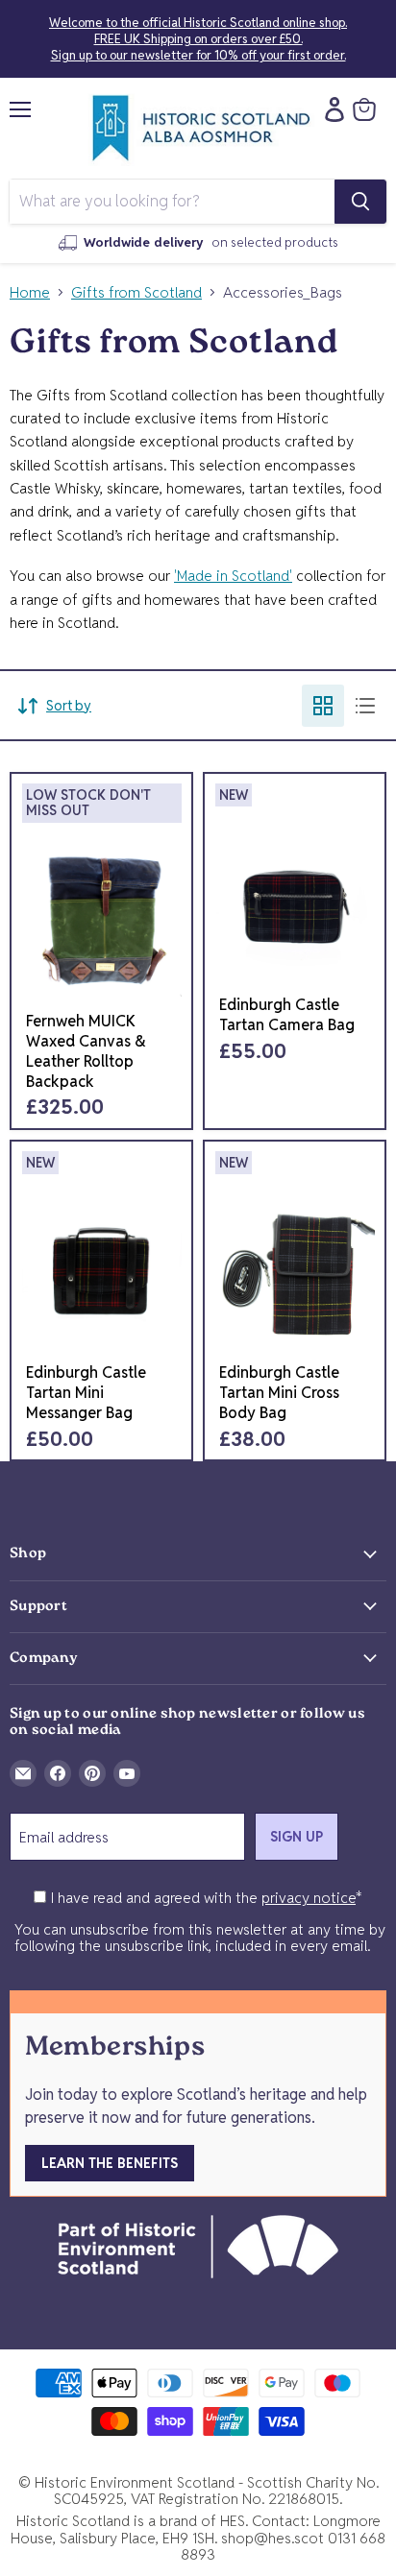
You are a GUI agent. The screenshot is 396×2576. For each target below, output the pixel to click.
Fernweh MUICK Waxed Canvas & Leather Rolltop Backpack (86, 1051)
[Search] (360, 202)
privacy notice (309, 1898)
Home (30, 292)
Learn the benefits (110, 2163)
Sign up (297, 1837)
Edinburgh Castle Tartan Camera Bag (287, 1015)
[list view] (365, 706)
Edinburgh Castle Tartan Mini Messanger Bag (86, 1393)
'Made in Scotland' (233, 576)
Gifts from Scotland (136, 292)
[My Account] (330, 109)
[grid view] (323, 706)
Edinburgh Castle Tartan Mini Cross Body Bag (279, 1393)
